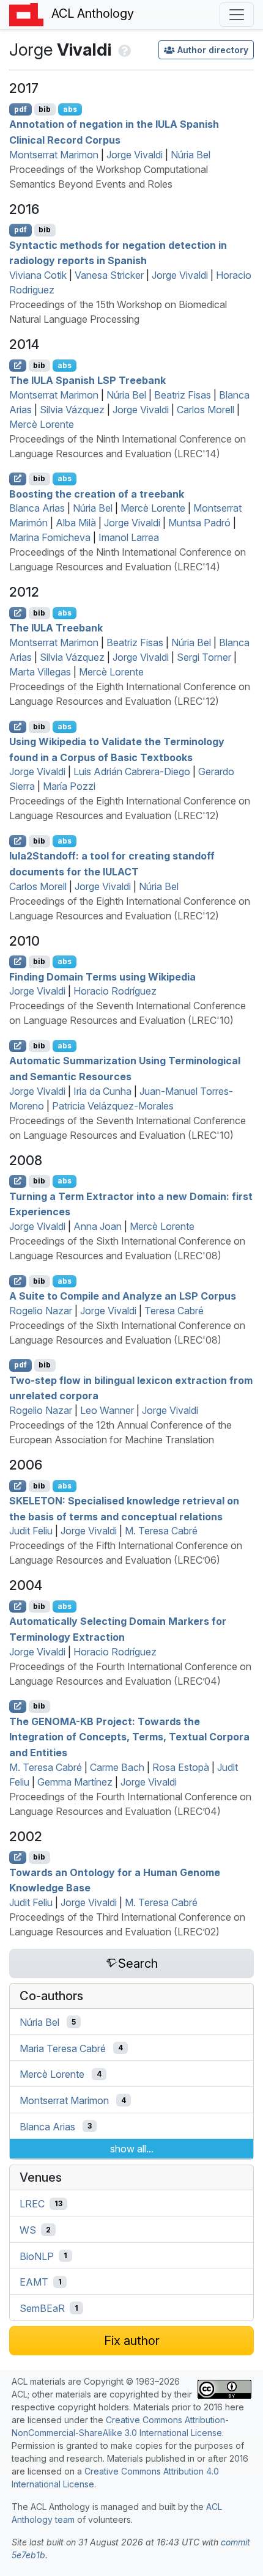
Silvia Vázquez (72, 410)
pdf (20, 109)
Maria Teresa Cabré (63, 2048)
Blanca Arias (37, 508)
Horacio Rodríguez (115, 991)
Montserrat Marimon (54, 155)
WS (28, 2230)
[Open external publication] (18, 366)
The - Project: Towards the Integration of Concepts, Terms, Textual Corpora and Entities (129, 1736)
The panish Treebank (87, 380)
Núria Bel (191, 155)
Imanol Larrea (129, 537)
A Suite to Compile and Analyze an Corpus (123, 1296)
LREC (32, 2204)
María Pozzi (69, 786)
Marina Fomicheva (50, 537)
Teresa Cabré (174, 1311)
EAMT (34, 2282)
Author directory (213, 50)
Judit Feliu (31, 1531)
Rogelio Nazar (41, 1311)
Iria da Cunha (102, 1091)
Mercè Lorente (42, 424)
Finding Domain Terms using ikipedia (102, 976)
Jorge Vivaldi (135, 155)
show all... (132, 2149)
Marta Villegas (40, 672)
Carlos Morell (206, 410)
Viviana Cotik (38, 275)
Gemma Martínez (75, 1782)
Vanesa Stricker (109, 275)
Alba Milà (76, 523)
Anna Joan (98, 1226)
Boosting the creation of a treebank (97, 493)
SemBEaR (42, 2308)
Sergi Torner (204, 657)
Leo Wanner (107, 1410)
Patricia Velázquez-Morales (113, 1106)
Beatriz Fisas (183, 395)
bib (45, 109)
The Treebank (56, 628)
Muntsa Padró (199, 523)
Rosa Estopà (181, 1767)
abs (70, 109)
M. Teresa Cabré (161, 1531)
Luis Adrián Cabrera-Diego (132, 771)
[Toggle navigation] (237, 15)
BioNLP (37, 2256)
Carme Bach (117, 1767)
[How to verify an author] (123, 50)
